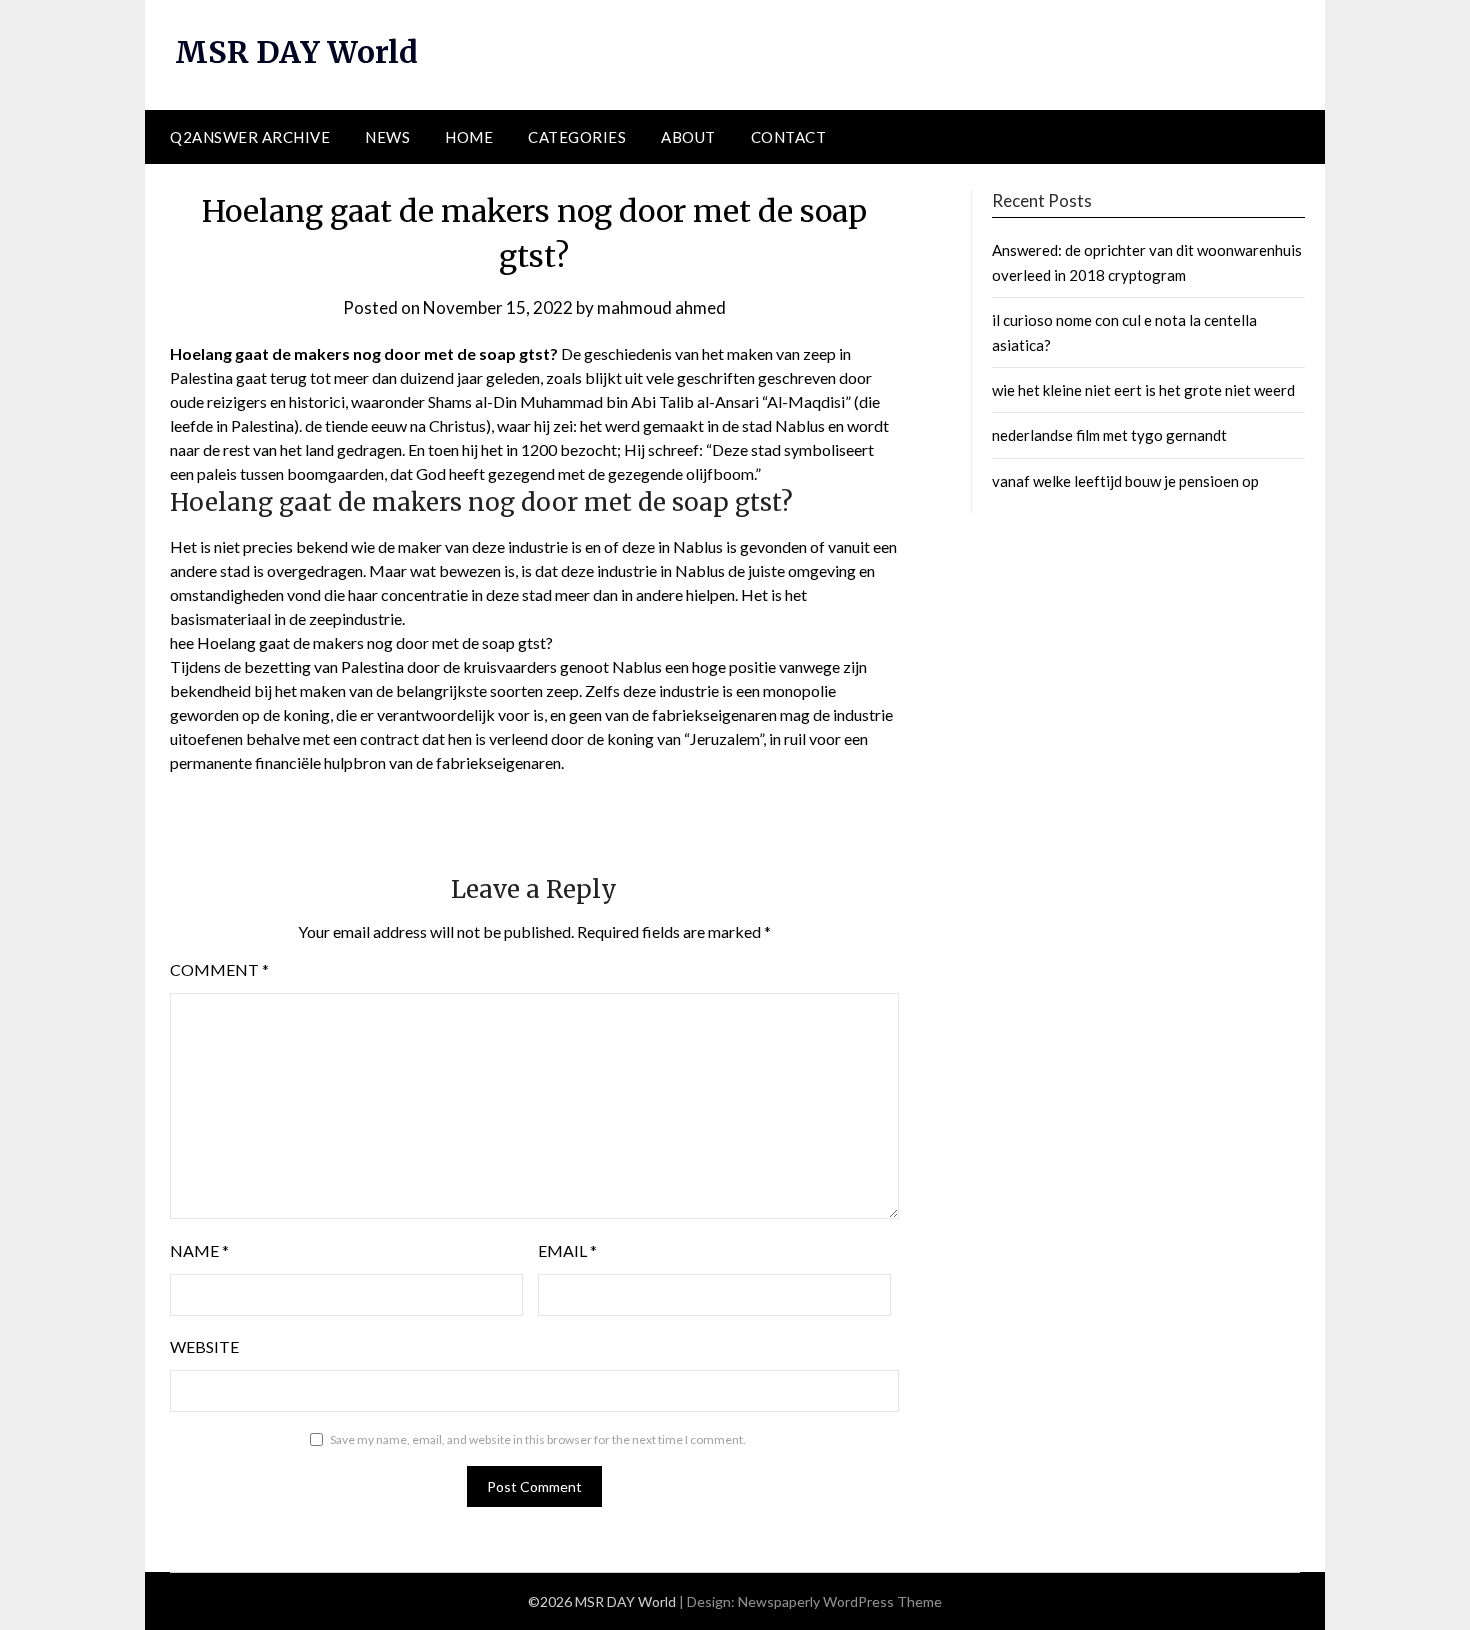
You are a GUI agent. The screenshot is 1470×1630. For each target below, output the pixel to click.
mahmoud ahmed (661, 307)
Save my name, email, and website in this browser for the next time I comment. (538, 1439)
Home (469, 137)
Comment (219, 969)
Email (567, 1250)
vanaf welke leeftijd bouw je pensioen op (1125, 481)
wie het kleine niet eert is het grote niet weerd (1143, 390)
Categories (577, 137)
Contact (789, 137)
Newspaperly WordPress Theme (840, 1601)
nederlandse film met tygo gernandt (1109, 435)
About (688, 137)
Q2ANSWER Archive (250, 137)
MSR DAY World (296, 52)
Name (199, 1250)
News (387, 137)
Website (204, 1346)
